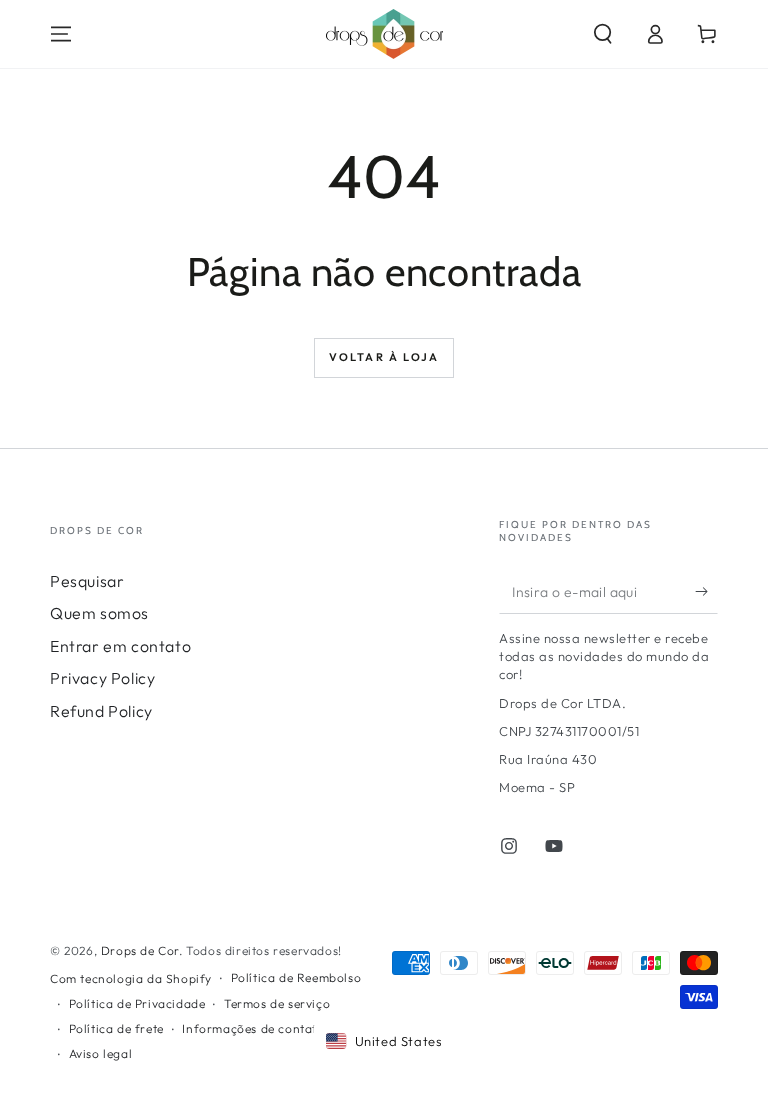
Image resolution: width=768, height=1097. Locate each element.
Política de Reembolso (296, 977)
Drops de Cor (140, 950)
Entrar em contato (120, 646)
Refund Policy (101, 711)
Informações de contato (253, 1028)
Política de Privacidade (137, 1003)
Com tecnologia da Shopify (131, 978)
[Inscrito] (706, 591)
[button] (603, 34)
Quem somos (99, 613)
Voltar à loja (384, 357)
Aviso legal (101, 1053)
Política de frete (116, 1028)
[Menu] (61, 34)
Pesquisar (87, 581)
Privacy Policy (102, 678)
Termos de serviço (277, 1003)
